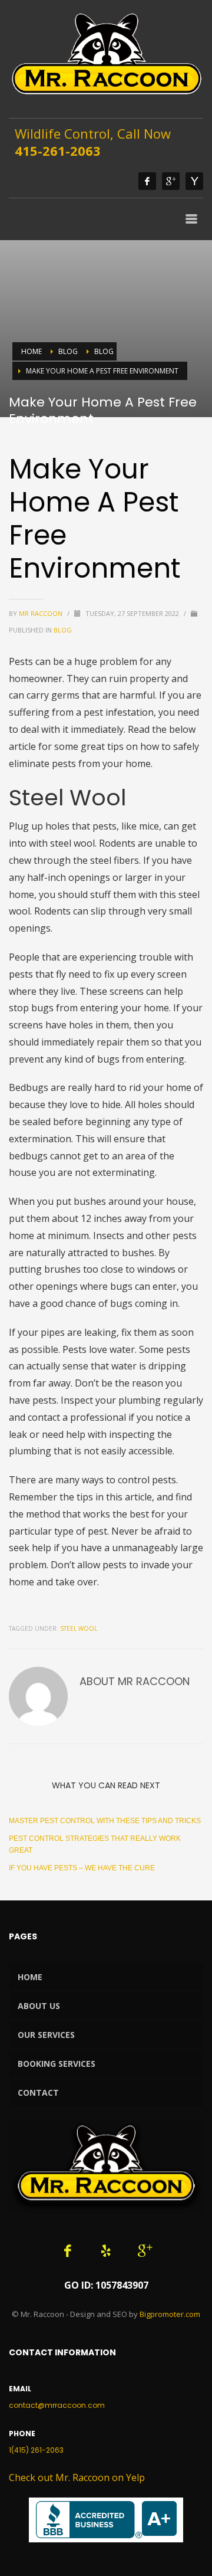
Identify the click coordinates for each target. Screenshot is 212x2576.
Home (32, 351)
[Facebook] (147, 181)
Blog (68, 351)
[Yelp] (194, 181)
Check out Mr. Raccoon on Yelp (77, 2477)
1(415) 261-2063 (36, 2450)
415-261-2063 (58, 150)
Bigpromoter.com (170, 2314)
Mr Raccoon (42, 613)
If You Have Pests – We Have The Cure (82, 1868)
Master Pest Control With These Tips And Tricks (105, 1821)
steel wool (79, 1628)
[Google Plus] (171, 181)
